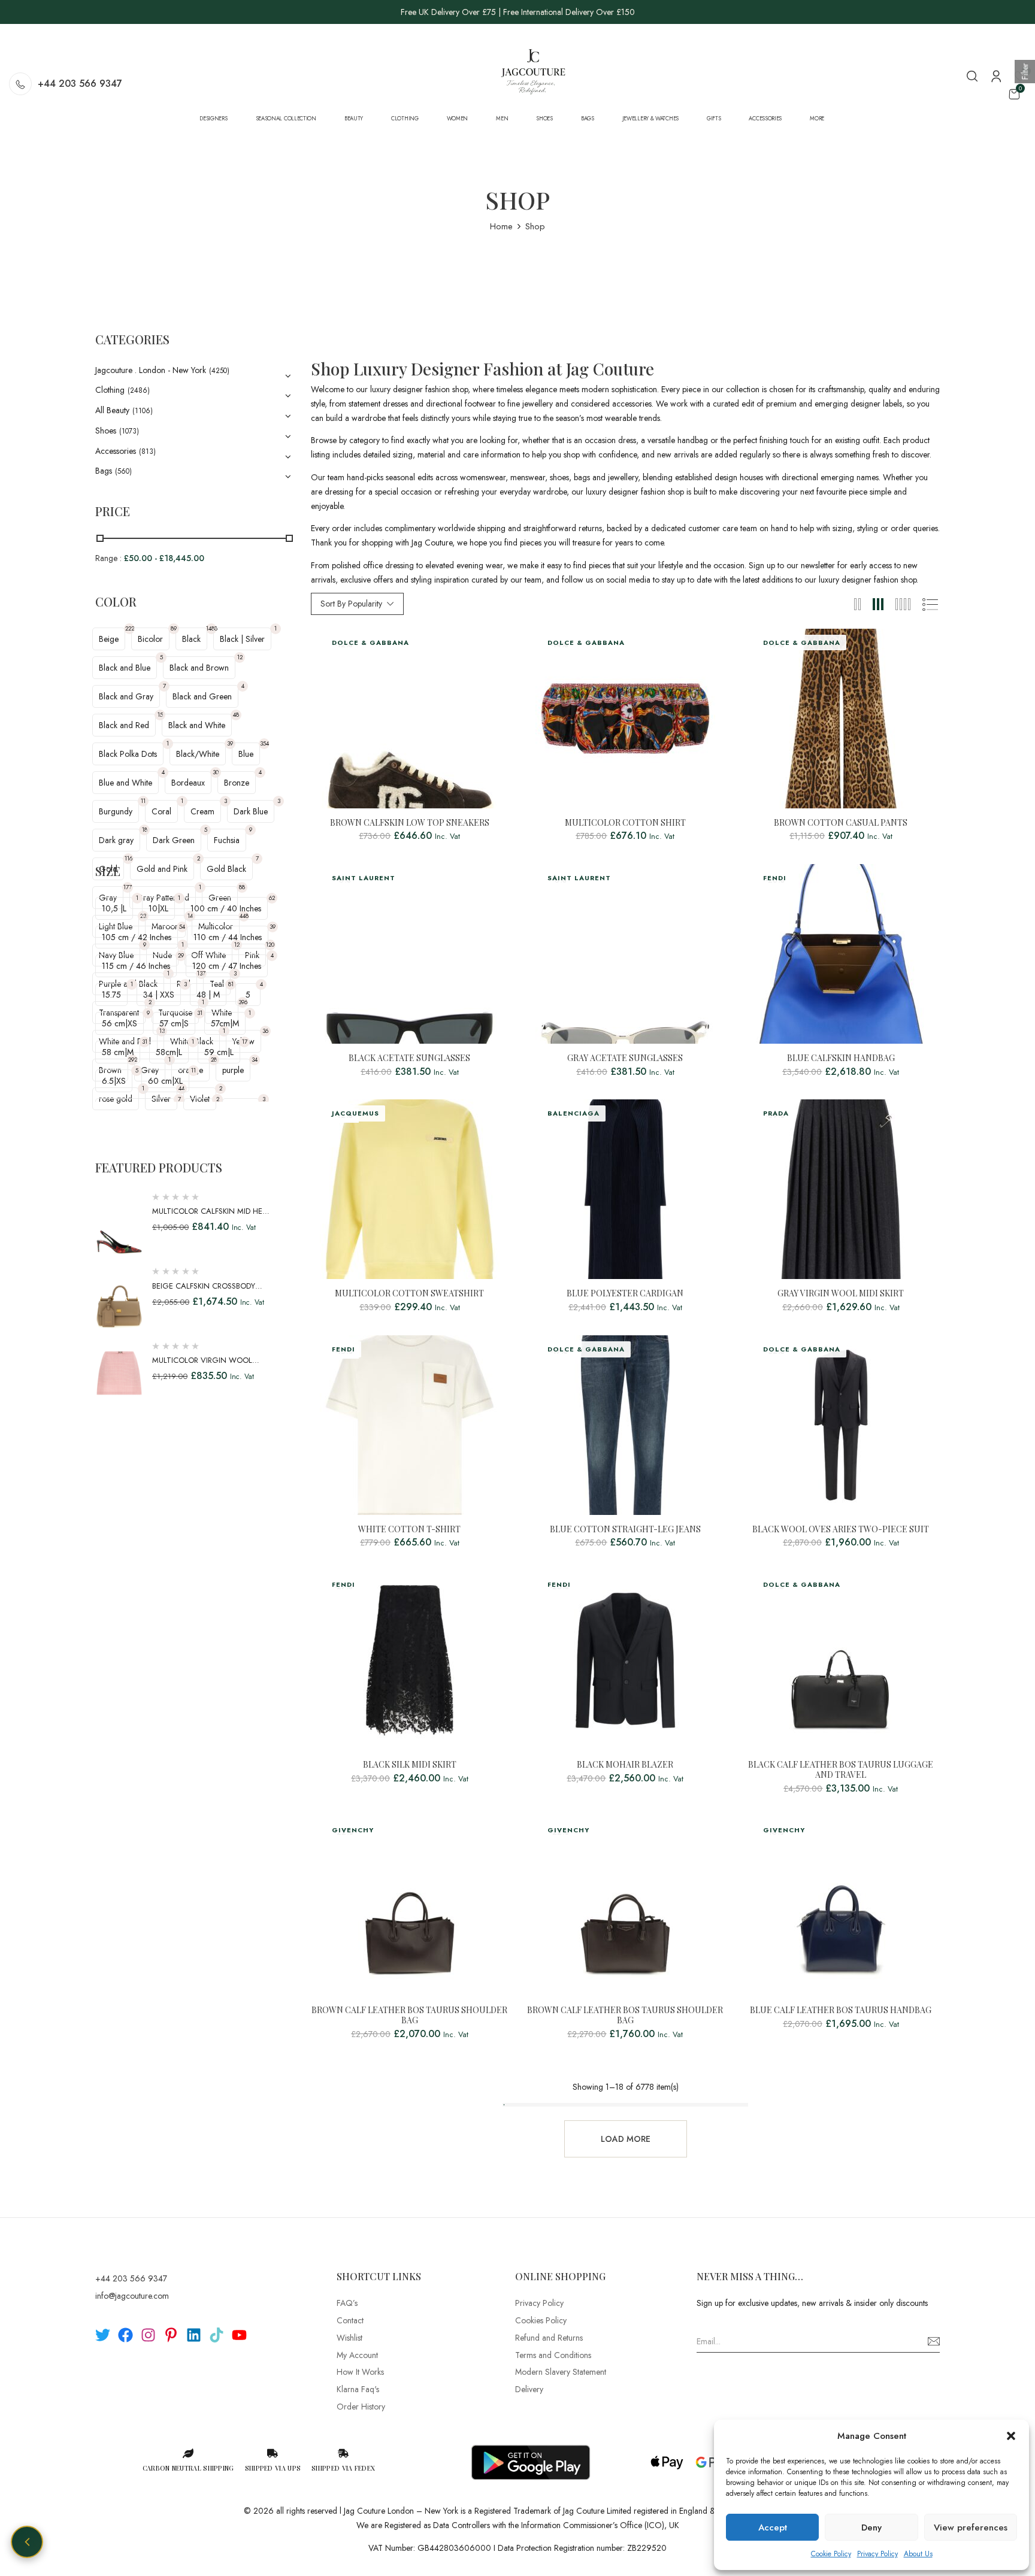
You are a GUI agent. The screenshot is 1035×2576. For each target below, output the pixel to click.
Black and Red (124, 725)
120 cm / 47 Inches (227, 966)
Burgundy (116, 811)
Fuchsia (227, 840)
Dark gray (116, 840)
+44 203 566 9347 (80, 84)
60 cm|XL (165, 1081)
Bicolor (150, 639)
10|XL (158, 908)
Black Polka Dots (128, 754)
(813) (147, 451)
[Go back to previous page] (27, 2542)
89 (174, 628)
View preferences (971, 2527)
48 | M (208, 995)
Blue (246, 754)
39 (230, 743)
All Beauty (112, 410)
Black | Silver (242, 639)
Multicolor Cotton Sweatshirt (409, 1294)
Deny (871, 2527)
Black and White (197, 725)
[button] (1011, 2436)
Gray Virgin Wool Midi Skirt (841, 1294)
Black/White (198, 754)
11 (143, 801)
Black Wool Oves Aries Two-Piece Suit (841, 1530)
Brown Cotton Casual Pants (841, 823)
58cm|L (169, 1052)
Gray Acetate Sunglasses (625, 1058)
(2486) (139, 390)
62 (272, 898)
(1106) (143, 411)
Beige (109, 639)
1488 (211, 628)
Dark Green (174, 840)
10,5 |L (114, 908)
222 (130, 628)
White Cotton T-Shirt (409, 1530)
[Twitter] (103, 2335)
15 (160, 715)
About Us (918, 2554)
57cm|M (225, 1023)
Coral (161, 811)
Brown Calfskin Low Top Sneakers (410, 823)
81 (231, 984)
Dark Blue (251, 811)
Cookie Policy (831, 2554)
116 (128, 858)
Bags (104, 471)
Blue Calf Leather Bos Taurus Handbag (841, 2010)
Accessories (116, 451)
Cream (202, 811)
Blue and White (125, 783)
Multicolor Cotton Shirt (625, 823)
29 (181, 955)
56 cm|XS (119, 1023)
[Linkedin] (194, 2335)
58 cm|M (118, 1052)
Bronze (237, 783)
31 (200, 1013)
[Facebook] (125, 2335)
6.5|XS (114, 1081)
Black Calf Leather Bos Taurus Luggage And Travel (841, 1770)
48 (236, 715)
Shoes (106, 431)
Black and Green (202, 696)
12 (240, 657)
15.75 (111, 995)
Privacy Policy (877, 2554)
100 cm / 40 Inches (226, 908)
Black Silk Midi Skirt (410, 1765)
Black (191, 639)
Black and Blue (125, 668)
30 (216, 772)
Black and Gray (126, 696)
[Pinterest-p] (171, 2335)
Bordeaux (188, 783)
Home (501, 226)
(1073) (129, 431)
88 (242, 887)
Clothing (110, 390)
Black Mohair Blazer (625, 1765)
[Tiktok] (217, 2335)
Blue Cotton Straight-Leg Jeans (625, 1530)
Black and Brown (199, 668)
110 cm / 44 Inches (228, 937)
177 (128, 887)
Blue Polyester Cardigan (625, 1294)
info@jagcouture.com (132, 2296)
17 (245, 1042)
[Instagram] (148, 2335)
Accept (773, 2527)
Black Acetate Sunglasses (409, 1058)
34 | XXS (159, 995)
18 (145, 830)
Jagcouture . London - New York (151, 370)
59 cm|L (219, 1052)
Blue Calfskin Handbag (841, 1058)
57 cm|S (174, 1023)
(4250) (219, 371)
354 (264, 743)
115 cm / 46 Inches (136, 966)
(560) (123, 471)
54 (182, 927)
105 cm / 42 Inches (137, 937)
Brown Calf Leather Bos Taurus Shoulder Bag (409, 2016)
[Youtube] (239, 2335)
